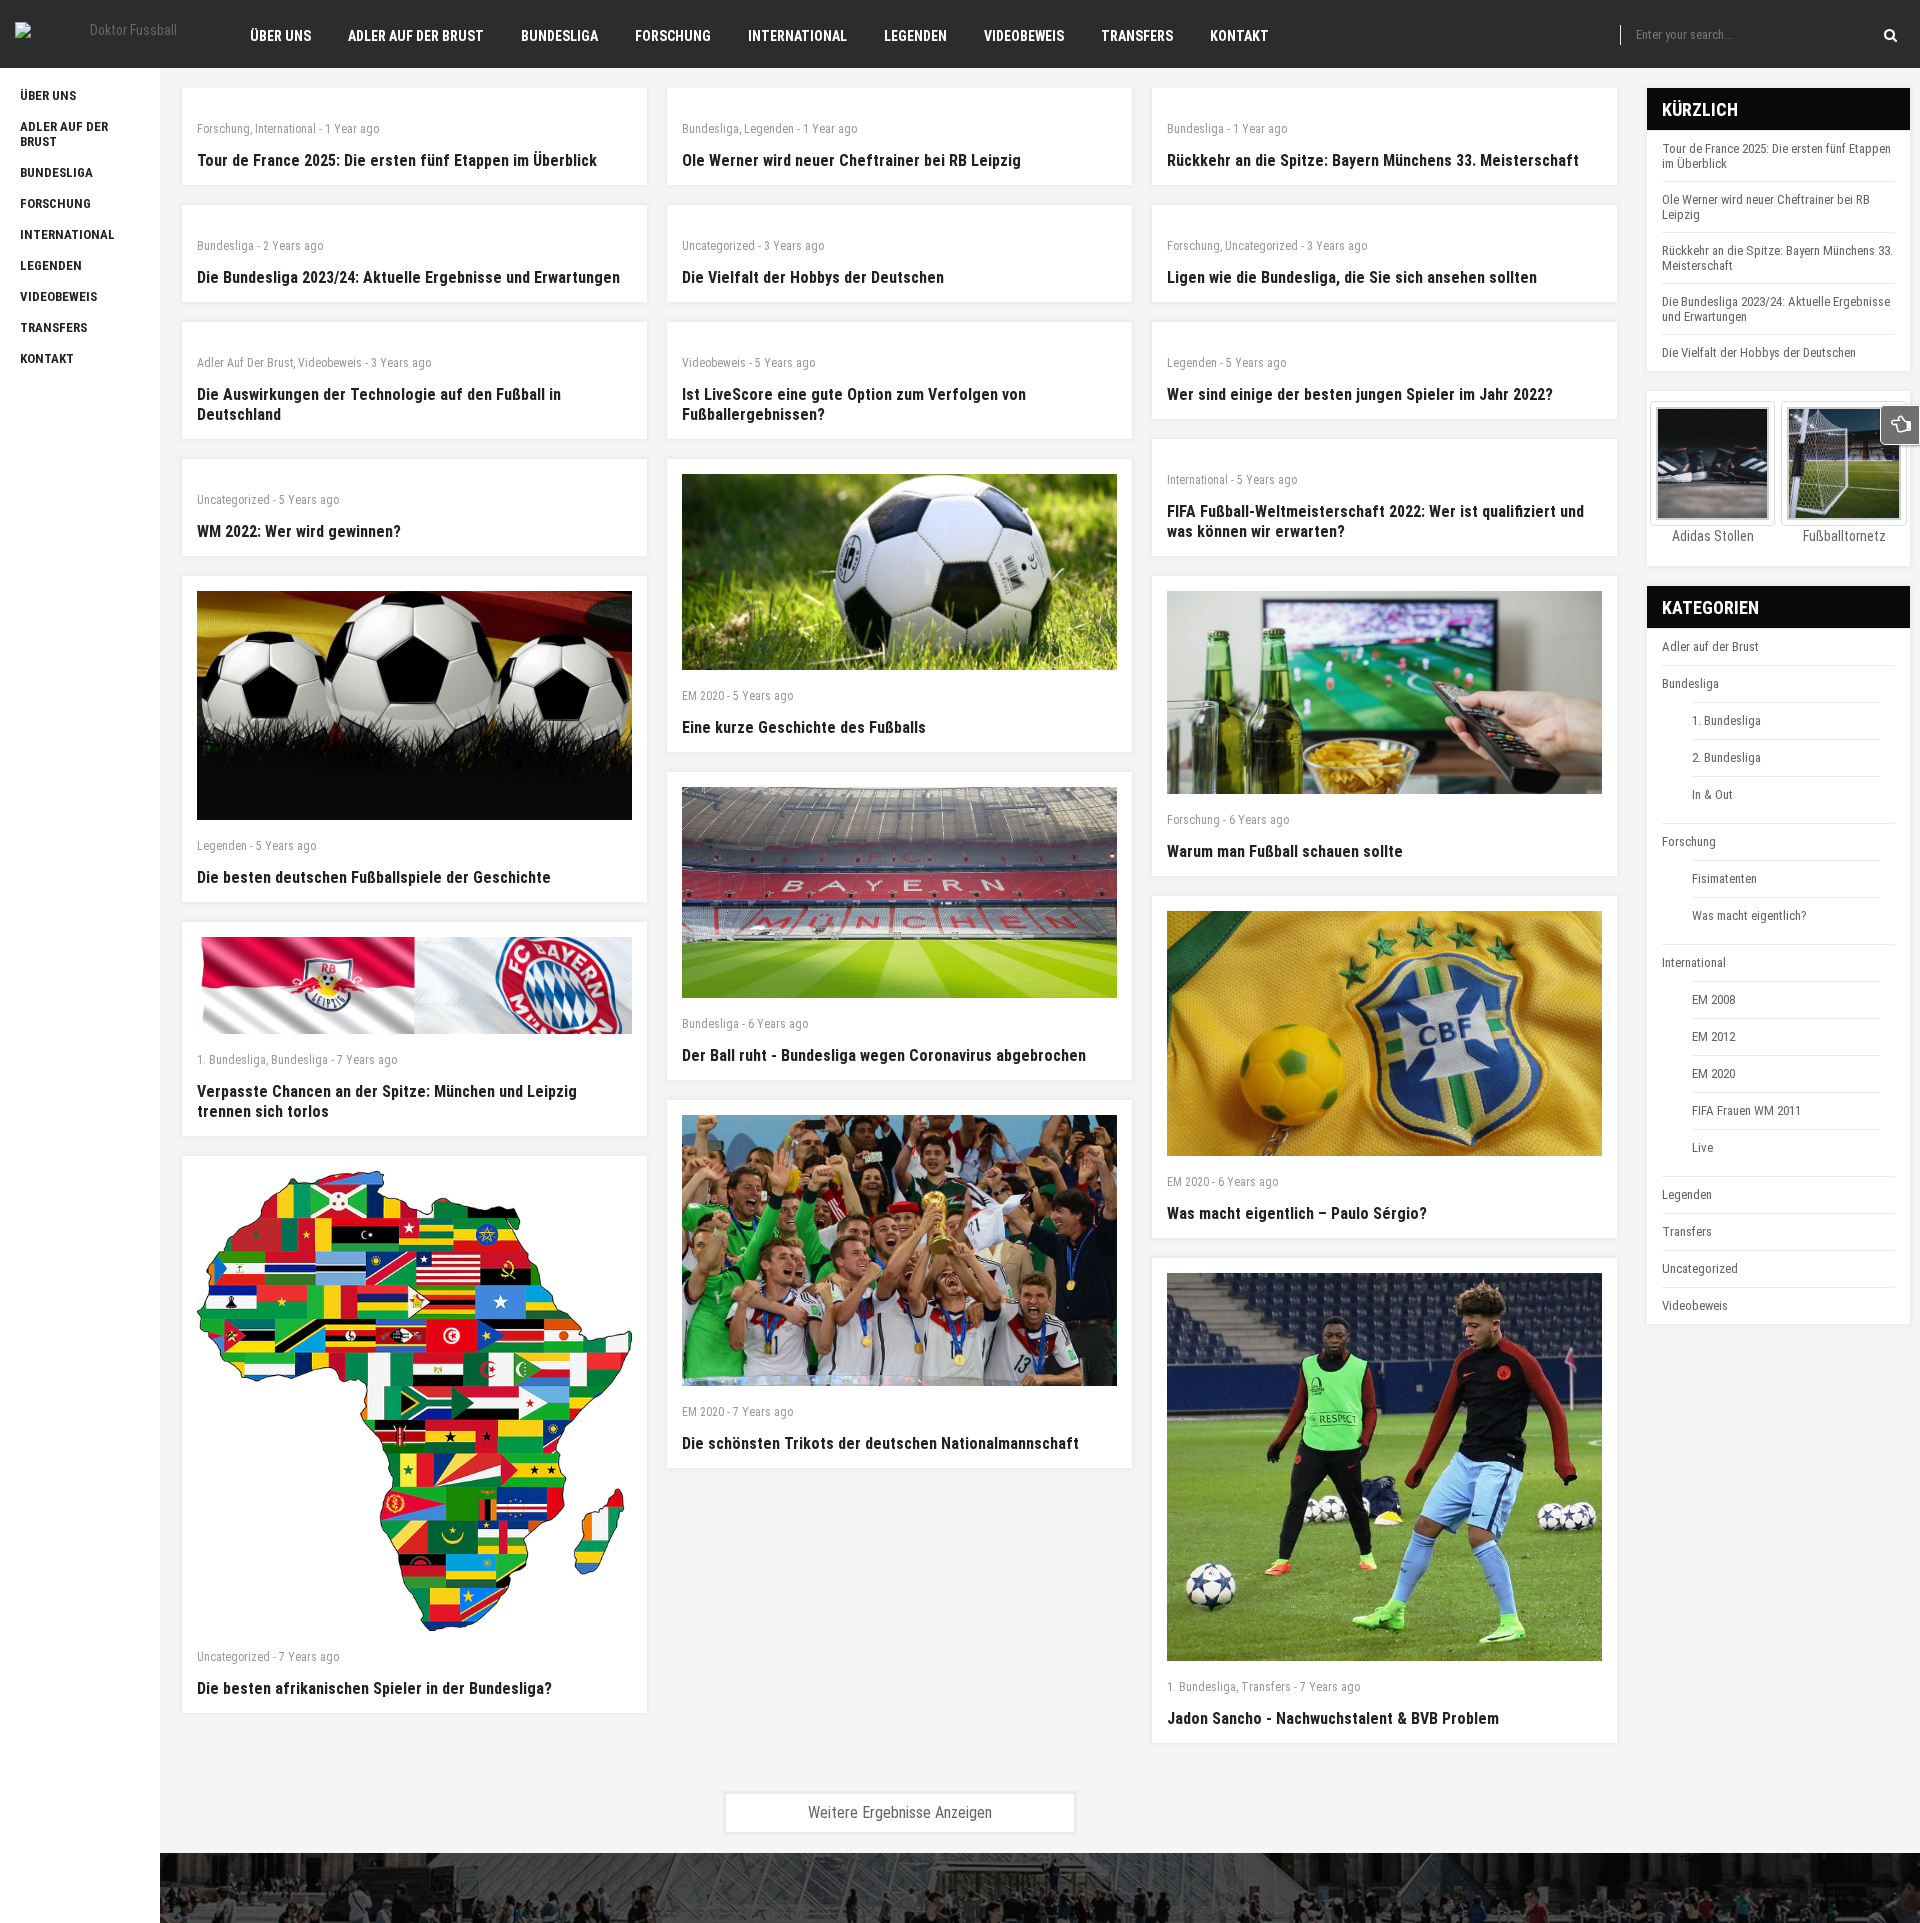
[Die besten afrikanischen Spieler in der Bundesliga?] (414, 1401)
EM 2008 (1713, 999)
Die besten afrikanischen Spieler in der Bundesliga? (374, 1688)
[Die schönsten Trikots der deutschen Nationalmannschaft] (899, 1250)
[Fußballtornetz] (1843, 463)
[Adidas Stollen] (1712, 463)
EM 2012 (1713, 1036)
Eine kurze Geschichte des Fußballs (804, 727)
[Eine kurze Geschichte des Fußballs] (899, 572)
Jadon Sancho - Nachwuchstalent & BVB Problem (1333, 1718)
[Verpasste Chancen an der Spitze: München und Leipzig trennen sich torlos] (414, 985)
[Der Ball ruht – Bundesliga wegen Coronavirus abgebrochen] (899, 892)
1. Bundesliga (231, 1060)
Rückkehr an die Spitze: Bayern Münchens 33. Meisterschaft (1373, 160)
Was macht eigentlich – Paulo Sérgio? (1297, 1213)
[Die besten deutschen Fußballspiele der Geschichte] (414, 705)
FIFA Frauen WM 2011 (1746, 1110)
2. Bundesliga (1726, 757)
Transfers (1266, 1687)
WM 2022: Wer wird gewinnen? (299, 531)
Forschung (223, 129)
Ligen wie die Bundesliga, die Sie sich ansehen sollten (1352, 277)
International (285, 129)
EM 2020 (703, 696)
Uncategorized (718, 246)
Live (1702, 1147)
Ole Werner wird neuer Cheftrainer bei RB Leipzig (851, 160)
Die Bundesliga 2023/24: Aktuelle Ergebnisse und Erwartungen (408, 277)
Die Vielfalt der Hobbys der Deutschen (813, 277)
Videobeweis (330, 363)
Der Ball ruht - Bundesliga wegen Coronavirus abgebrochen (884, 1055)
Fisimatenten (1724, 878)
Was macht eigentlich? (1749, 915)
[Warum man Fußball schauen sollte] (1384, 692)
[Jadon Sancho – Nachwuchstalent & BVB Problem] (1384, 1467)
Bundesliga (710, 129)
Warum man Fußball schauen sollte (1285, 851)
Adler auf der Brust (245, 363)
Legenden (769, 129)
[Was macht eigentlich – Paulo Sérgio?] (1384, 1033)
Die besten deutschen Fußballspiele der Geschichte (374, 877)
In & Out (1712, 794)
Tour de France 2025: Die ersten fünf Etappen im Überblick (397, 160)
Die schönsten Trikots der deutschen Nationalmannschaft (880, 1443)
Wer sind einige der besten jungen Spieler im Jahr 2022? (1360, 394)
